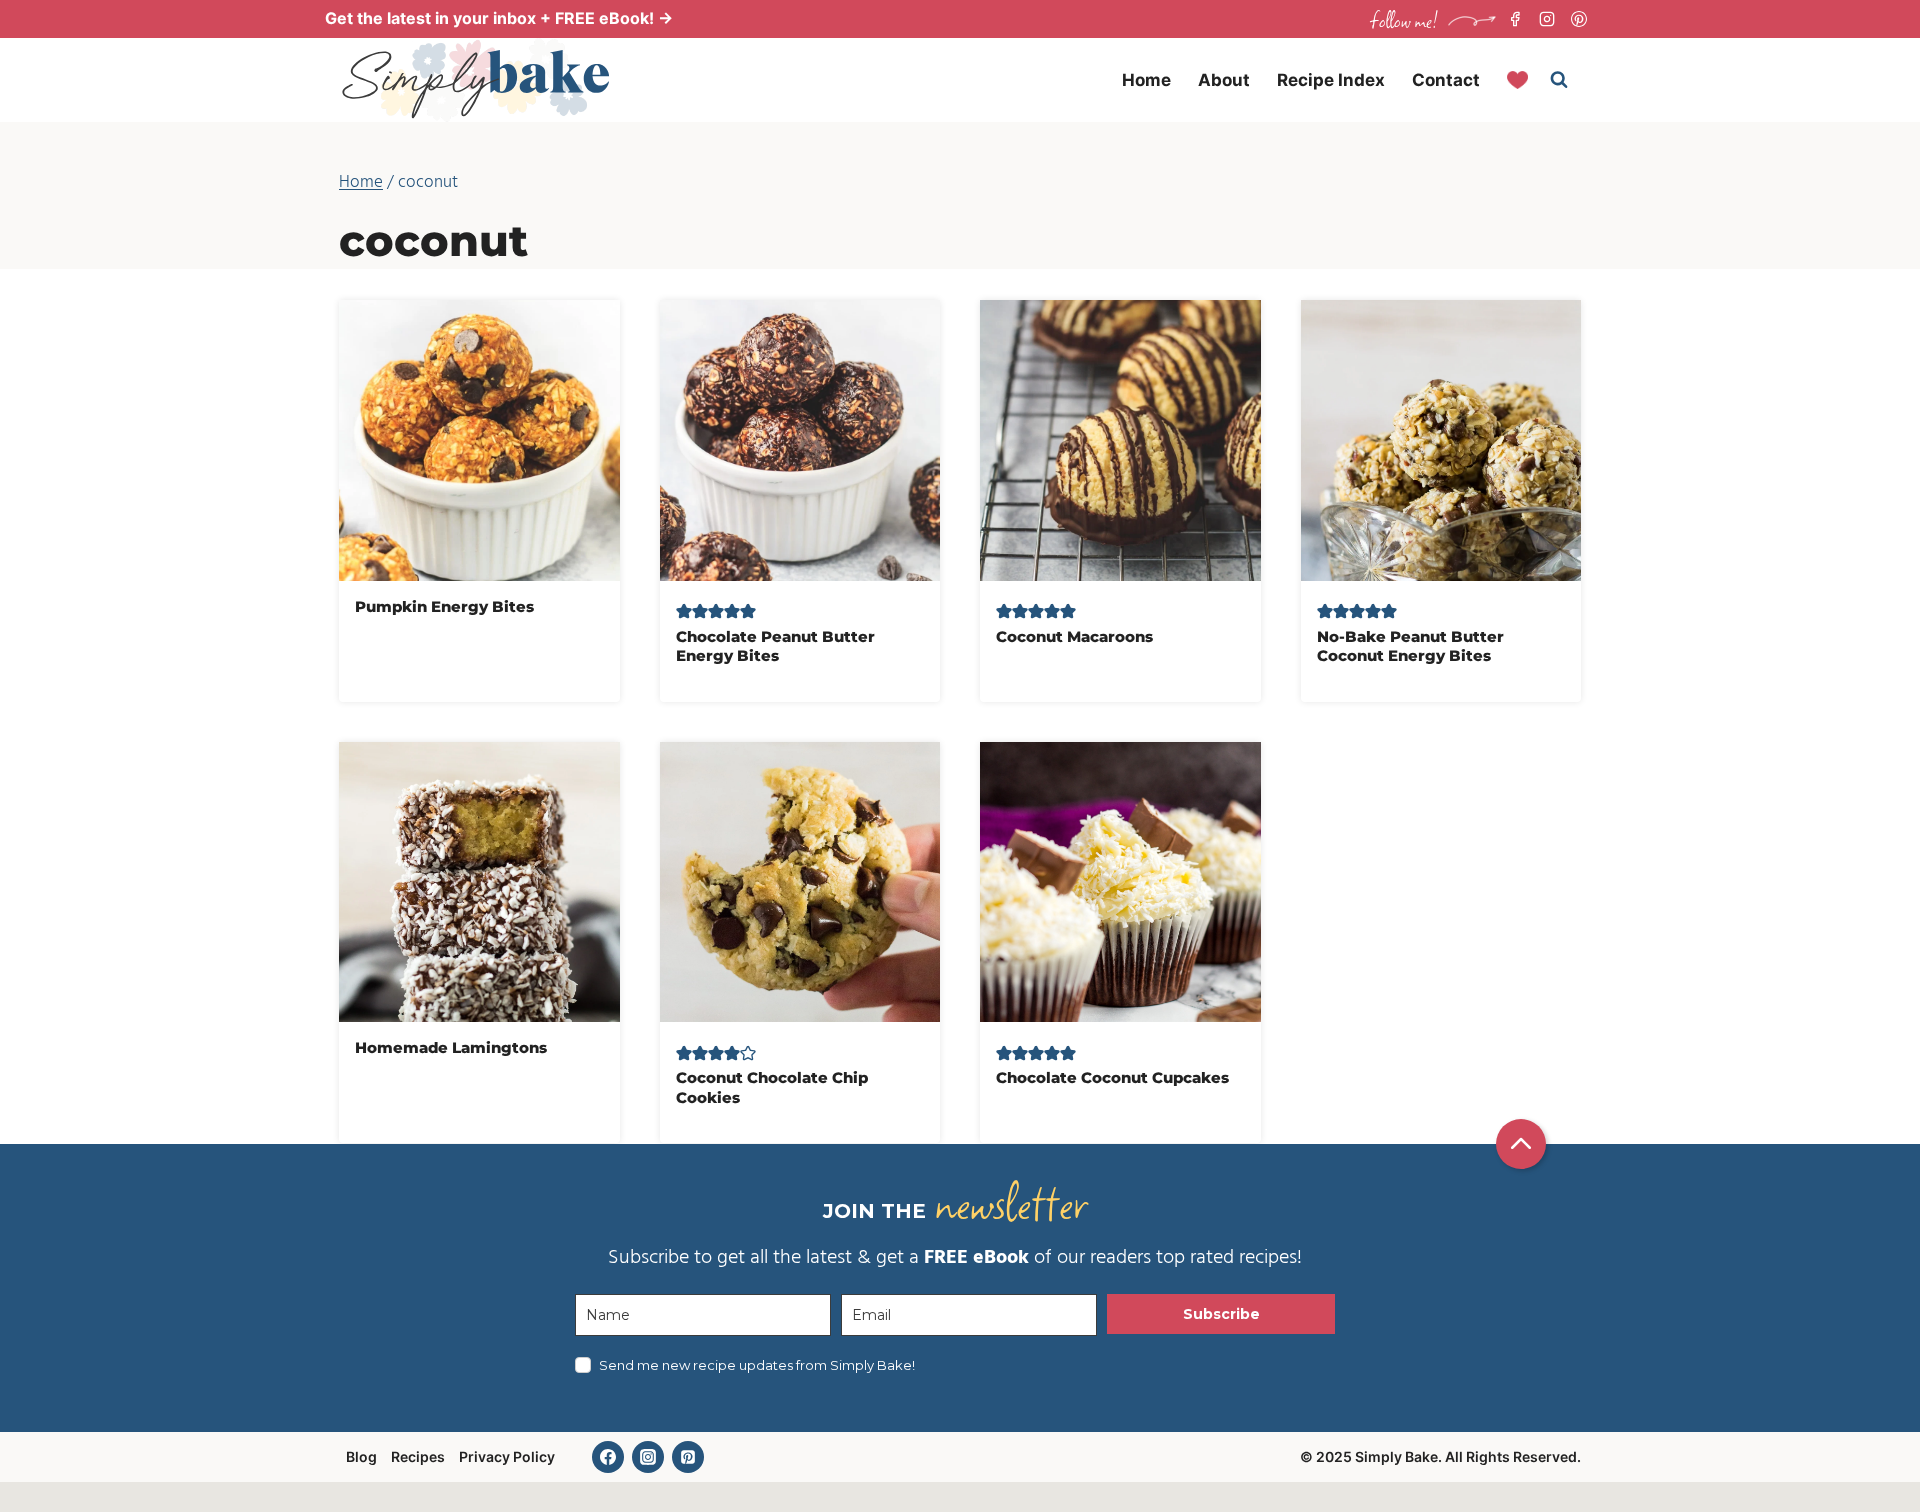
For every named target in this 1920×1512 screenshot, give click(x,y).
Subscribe (1221, 1314)
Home (1146, 80)
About (1224, 80)
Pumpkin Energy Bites (444, 606)
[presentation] (479, 440)
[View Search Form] (1559, 80)
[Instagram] (1547, 19)
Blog (361, 1456)
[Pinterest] (1579, 19)
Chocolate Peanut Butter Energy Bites (775, 646)
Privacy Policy (507, 1456)
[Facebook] (1515, 19)
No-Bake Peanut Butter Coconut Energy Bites (1410, 646)
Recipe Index (1331, 80)
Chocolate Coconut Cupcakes (1112, 1077)
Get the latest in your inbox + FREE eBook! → (499, 18)
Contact (1446, 80)
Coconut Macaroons (1074, 636)
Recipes (418, 1456)
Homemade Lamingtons (451, 1047)
